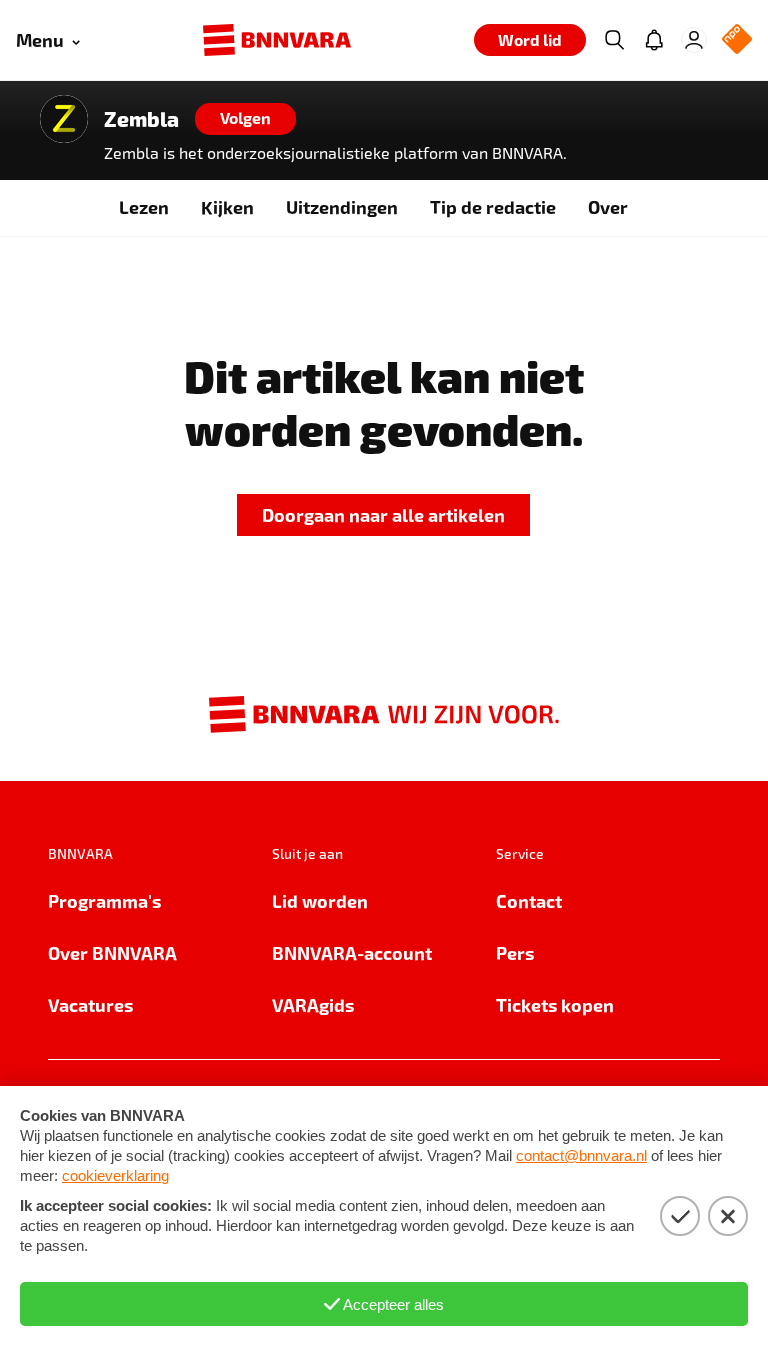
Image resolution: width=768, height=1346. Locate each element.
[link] (383, 515)
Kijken (227, 206)
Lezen (144, 206)
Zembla (141, 119)
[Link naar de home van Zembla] (64, 119)
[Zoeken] (614, 40)
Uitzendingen (342, 206)
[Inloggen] (694, 40)
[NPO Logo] (737, 40)
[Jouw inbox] (654, 40)
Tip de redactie (493, 206)
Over (608, 206)
